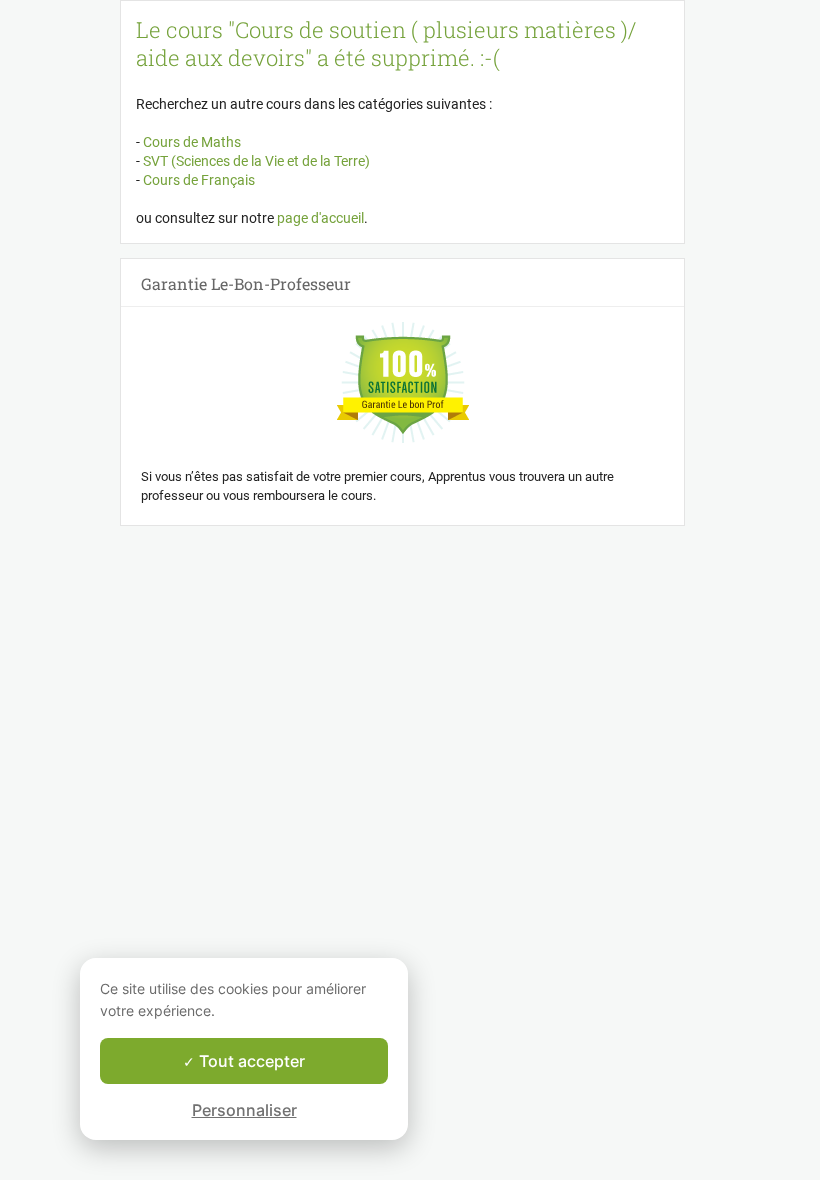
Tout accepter (250, 1061)
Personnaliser (244, 1110)
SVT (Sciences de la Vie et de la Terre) (255, 161)
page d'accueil (320, 218)
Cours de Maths (190, 142)
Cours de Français (197, 180)
